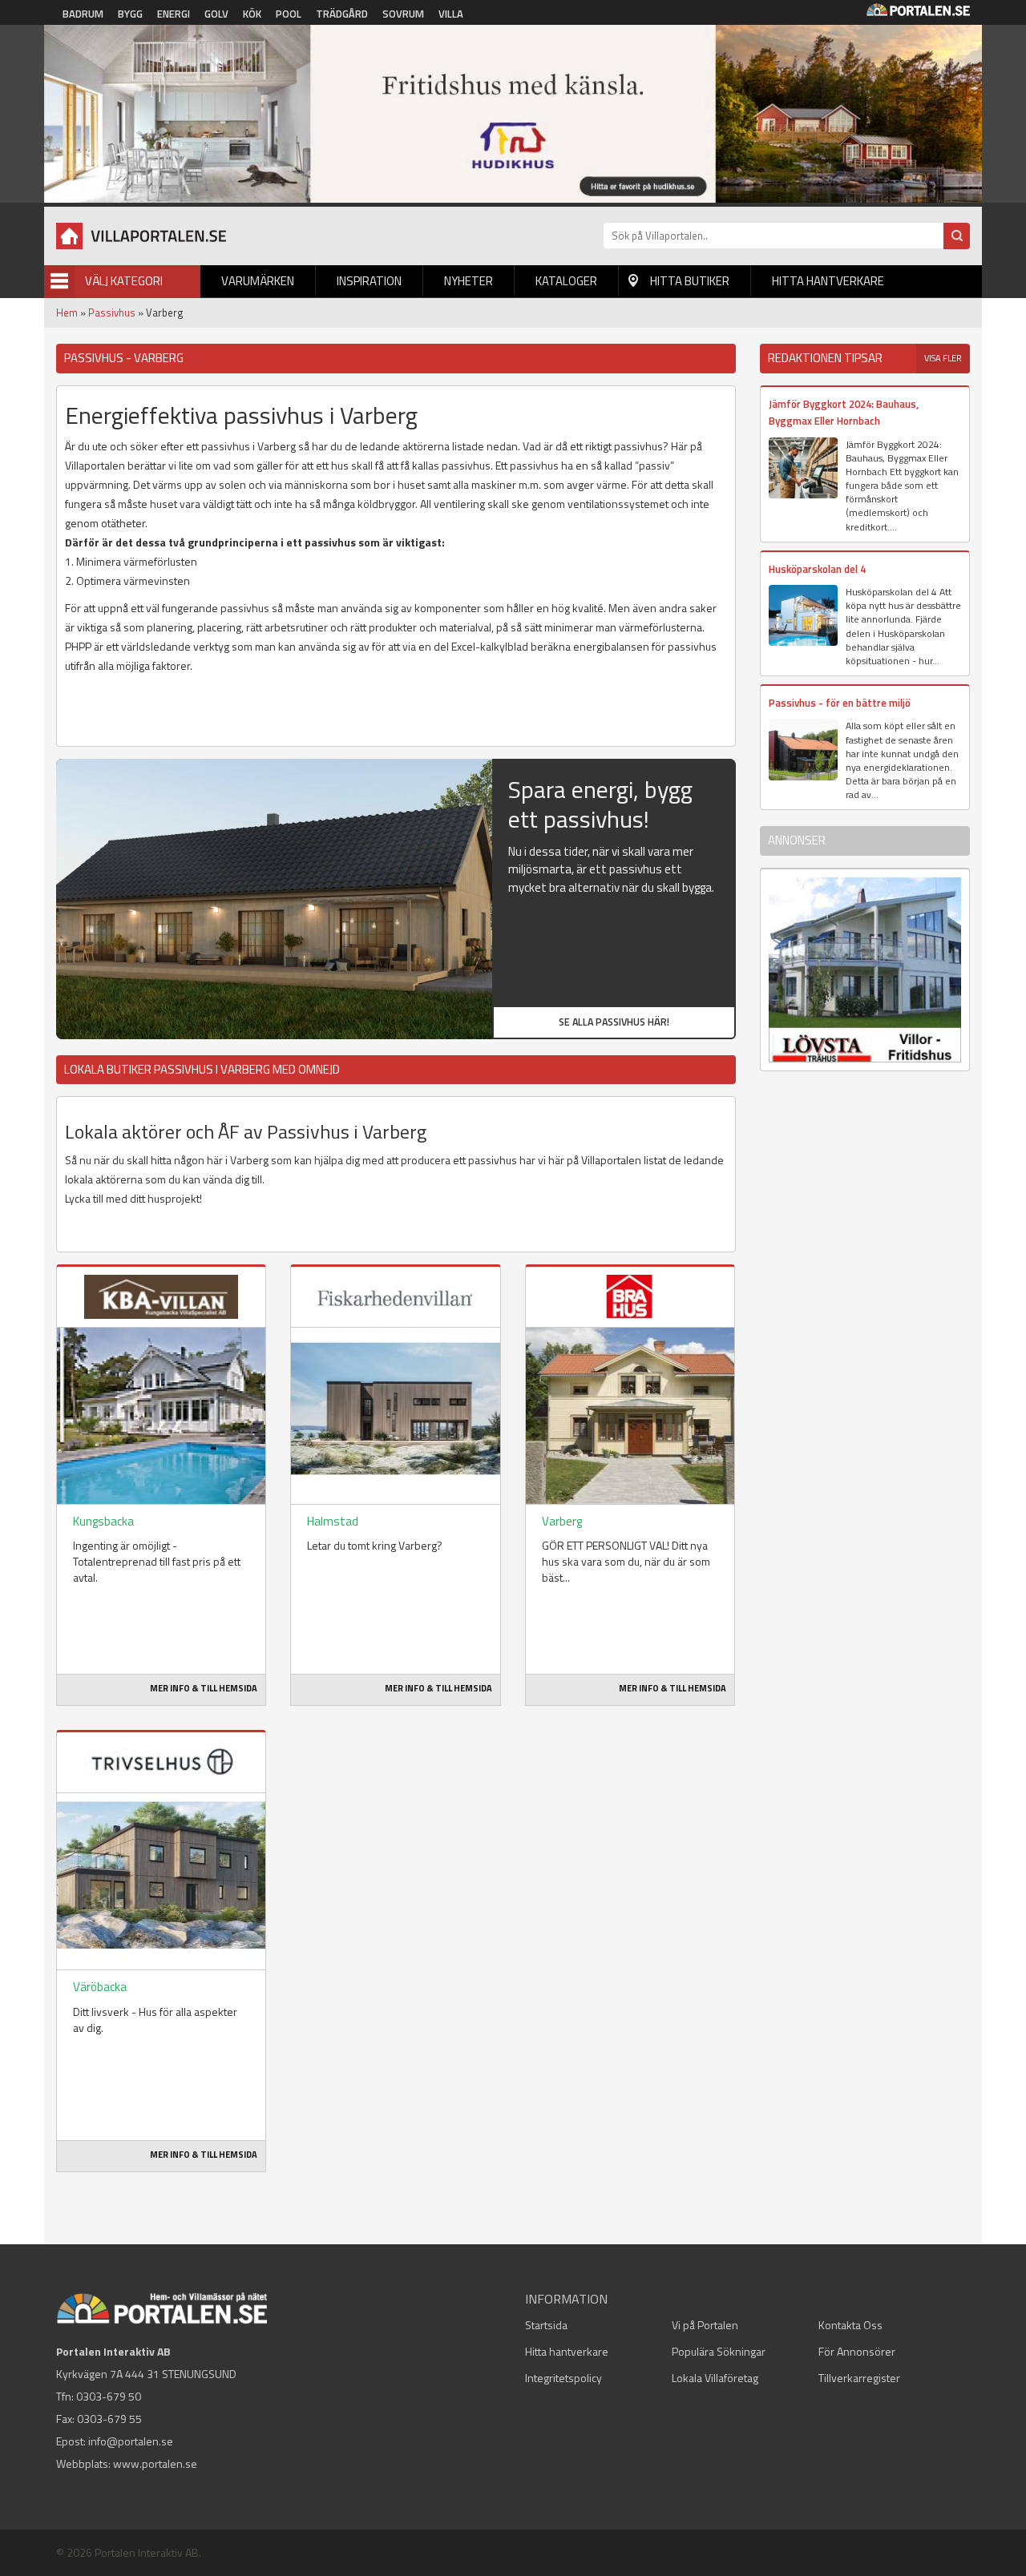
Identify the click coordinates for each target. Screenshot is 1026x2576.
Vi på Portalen (705, 2325)
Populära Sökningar (719, 2351)
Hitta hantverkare (828, 281)
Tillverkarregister (859, 2378)
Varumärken (258, 281)
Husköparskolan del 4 (817, 569)
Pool (289, 14)
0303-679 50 (109, 2396)
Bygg (130, 14)
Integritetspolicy (563, 2378)
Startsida (546, 2325)
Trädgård (342, 14)
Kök (252, 14)
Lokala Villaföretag (715, 2378)
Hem (67, 312)
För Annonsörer (857, 2351)
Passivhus (112, 312)
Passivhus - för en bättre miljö (840, 703)
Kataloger (566, 281)
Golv (216, 14)
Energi (174, 14)
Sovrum (403, 14)
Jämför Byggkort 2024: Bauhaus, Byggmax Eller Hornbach (844, 412)
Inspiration (369, 281)
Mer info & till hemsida (204, 1688)
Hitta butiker (690, 281)
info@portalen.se (131, 2441)
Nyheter (469, 281)
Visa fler (943, 358)
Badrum (83, 14)
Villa (451, 14)
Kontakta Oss (850, 2325)
